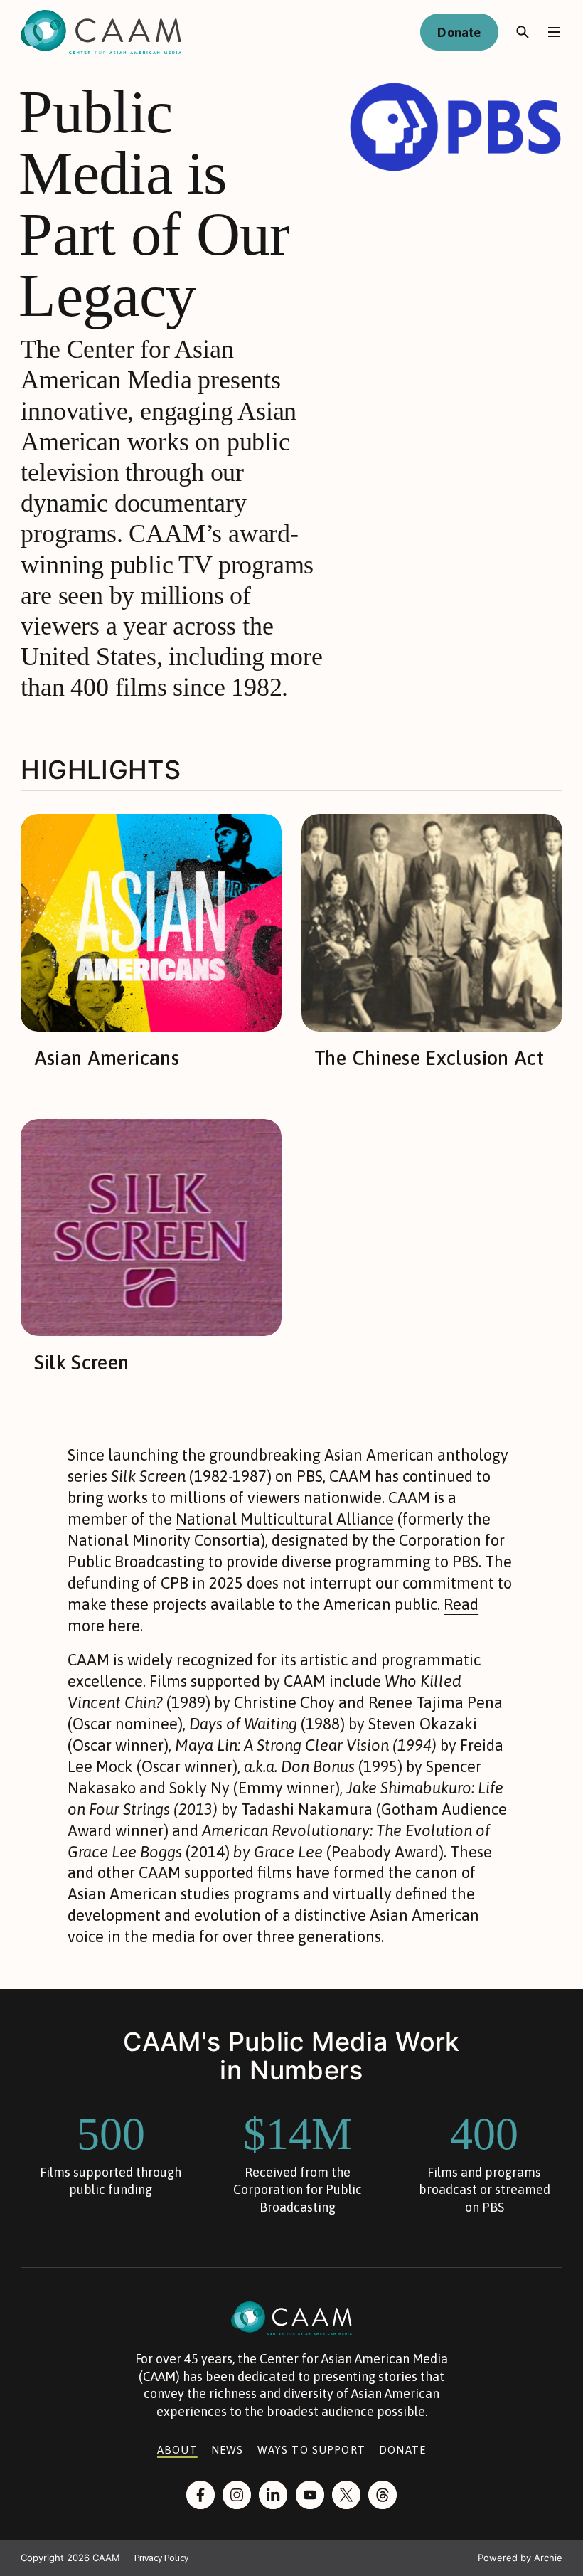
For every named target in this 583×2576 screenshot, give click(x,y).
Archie (548, 2558)
